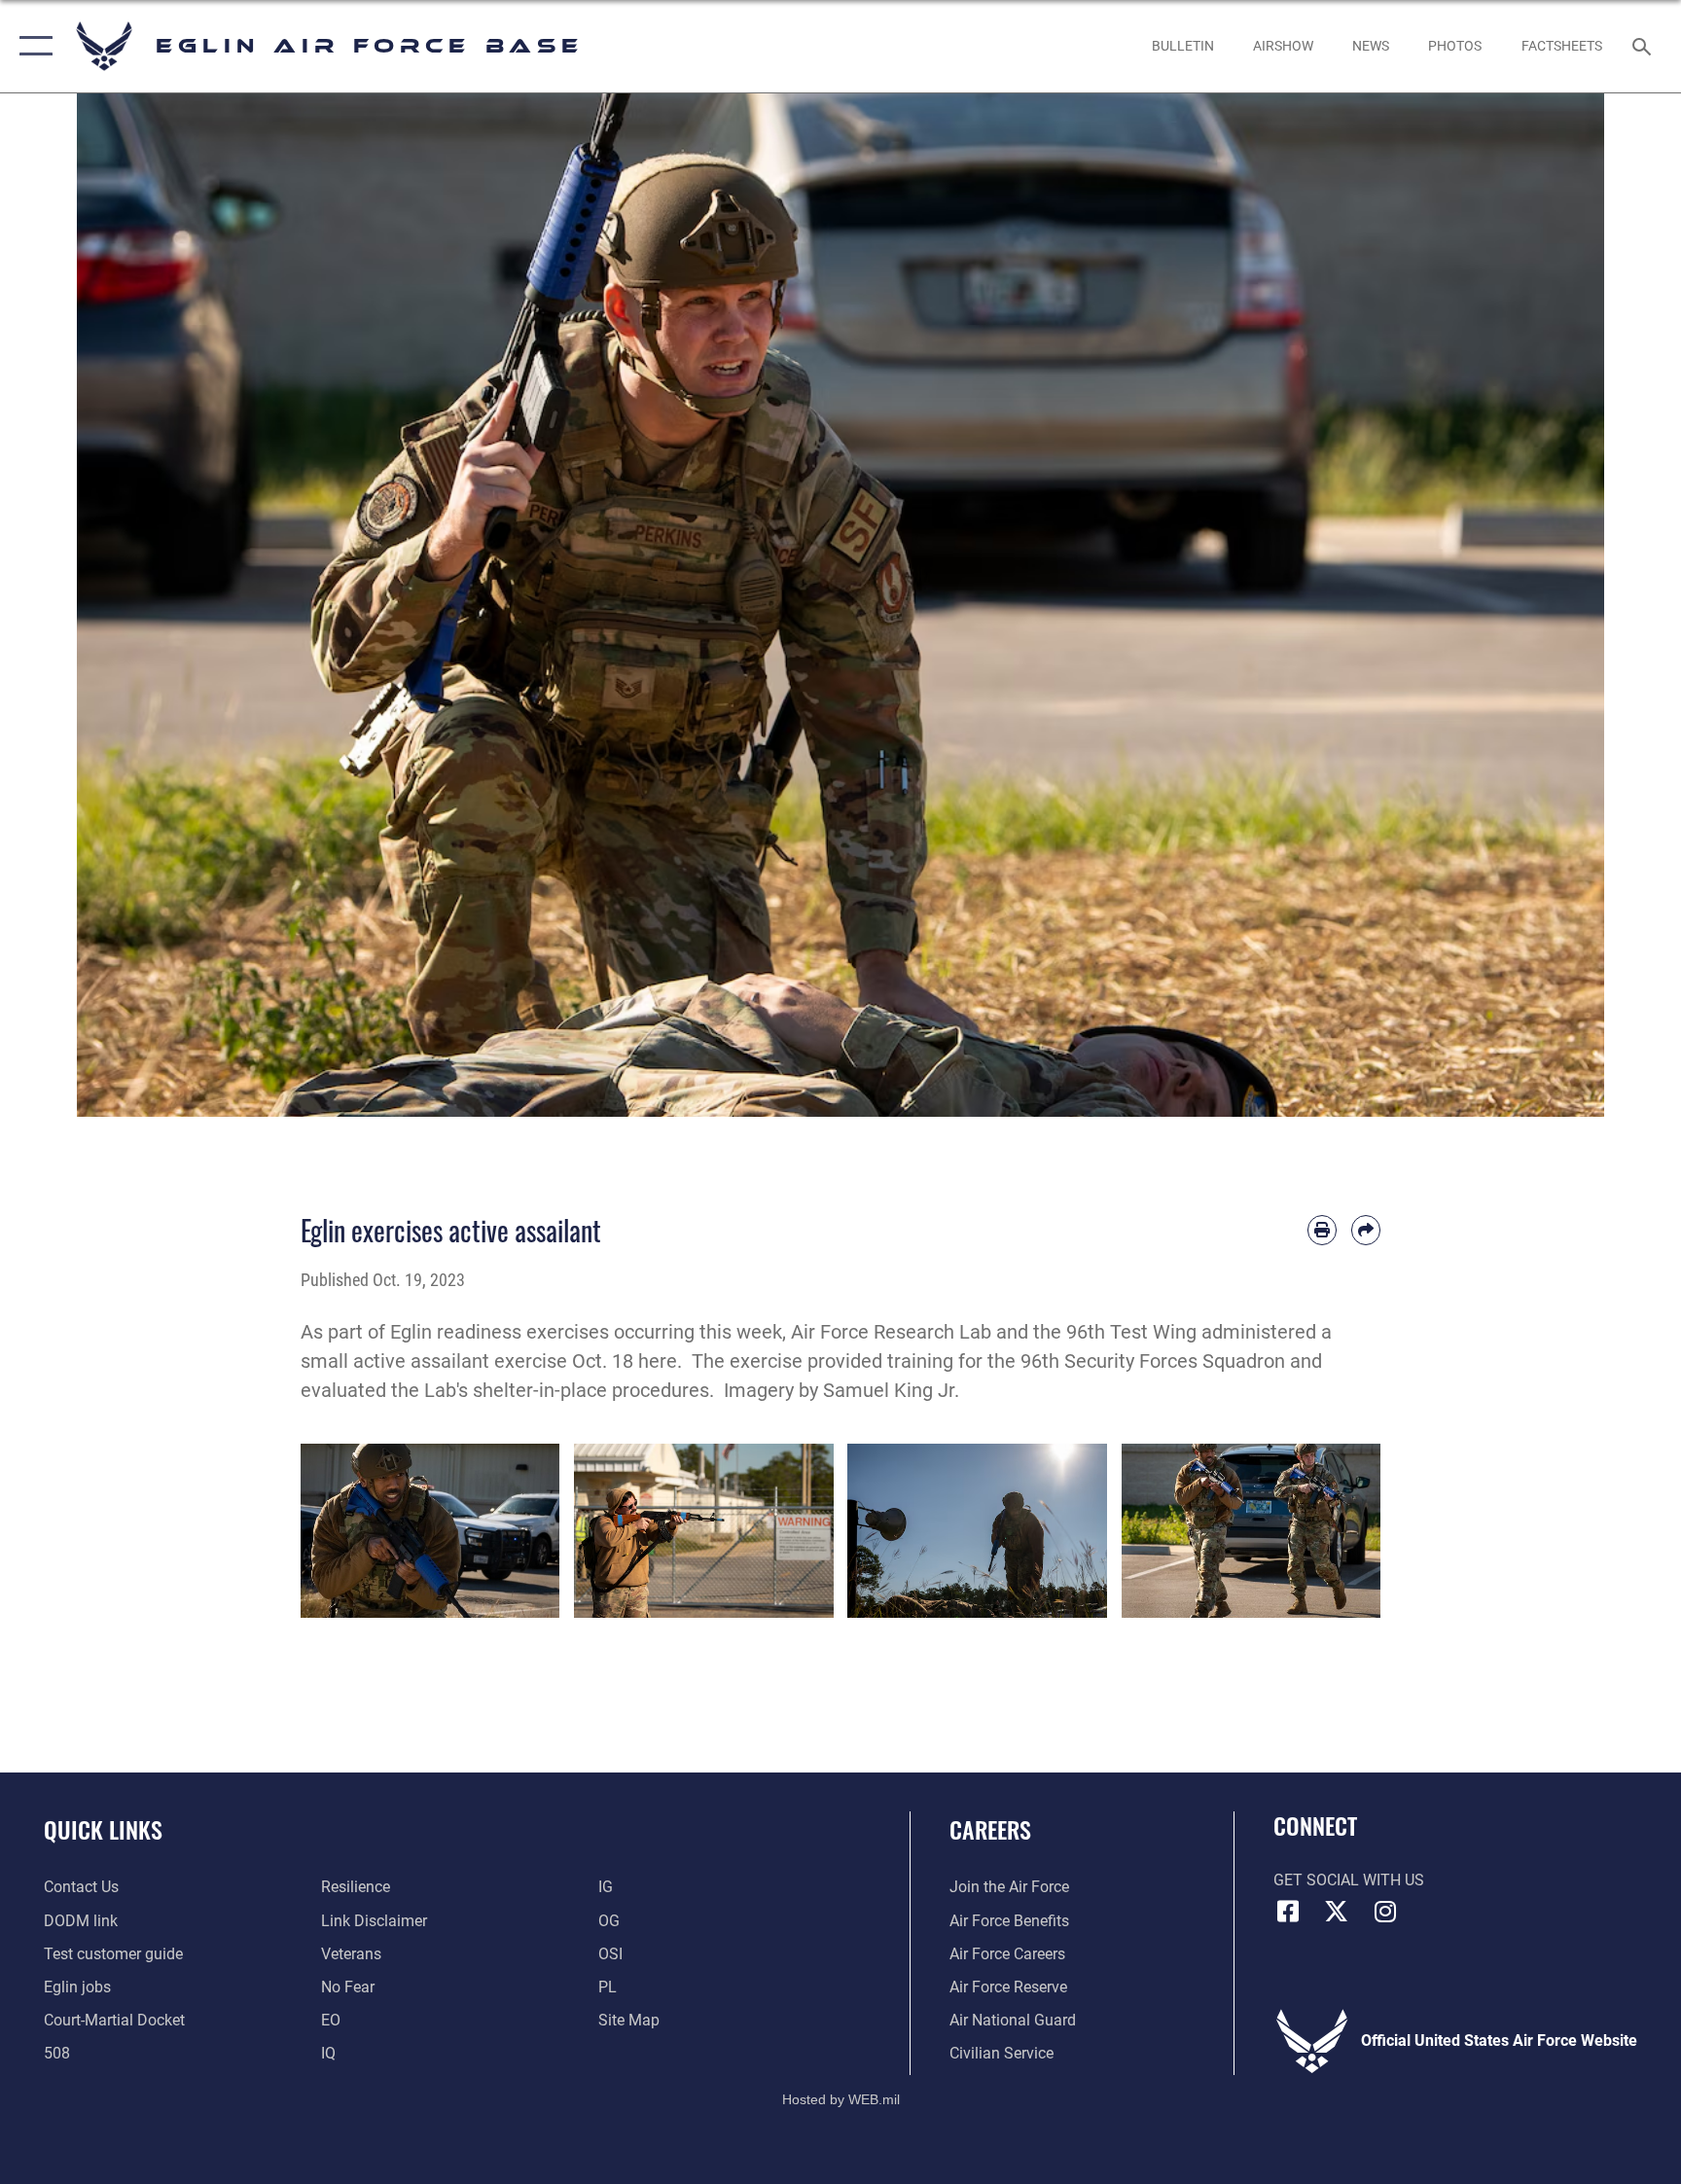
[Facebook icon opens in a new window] (1288, 1912)
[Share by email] (1366, 1230)
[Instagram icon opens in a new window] (1385, 1912)
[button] (32, 46)
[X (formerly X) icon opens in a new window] (1337, 1912)
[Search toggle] (1644, 46)
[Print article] (1322, 1230)
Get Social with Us (1349, 1880)
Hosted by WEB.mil (841, 2099)
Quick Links (103, 1829)
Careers (990, 1829)
